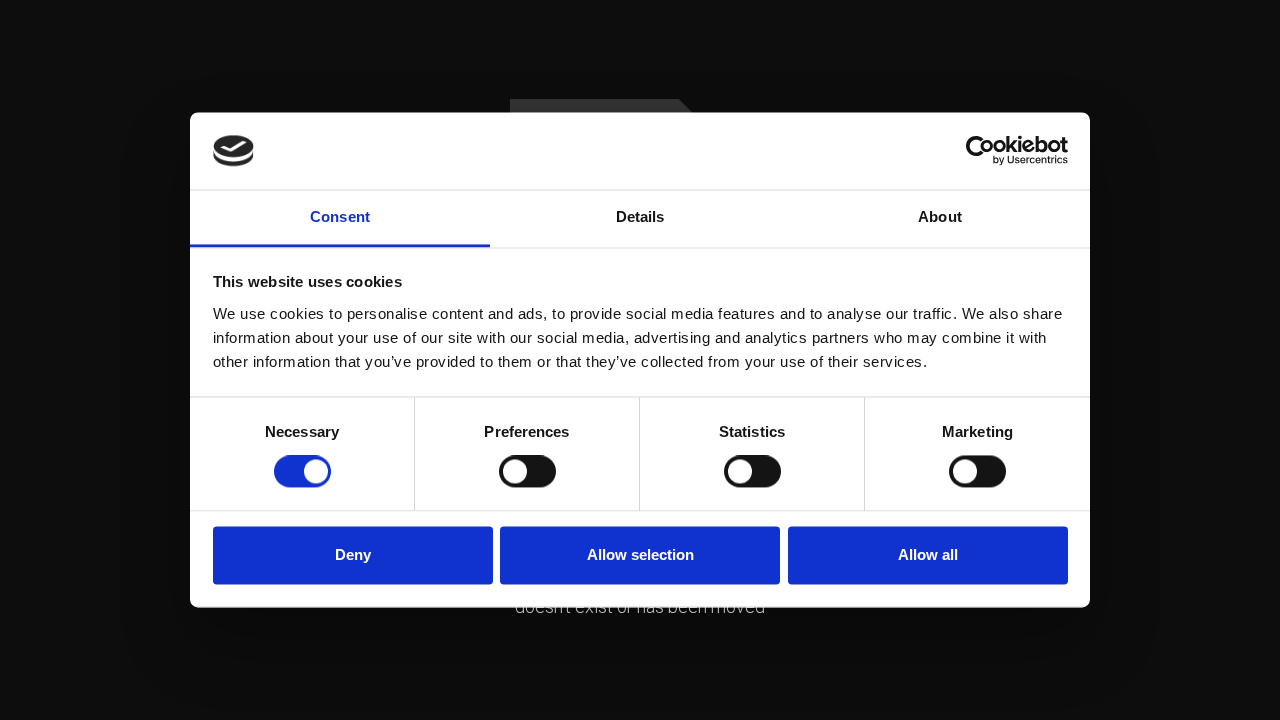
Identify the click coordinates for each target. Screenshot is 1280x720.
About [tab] (940, 216)
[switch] (527, 472)
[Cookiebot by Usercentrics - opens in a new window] (980, 151)
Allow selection (640, 554)
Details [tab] (640, 216)
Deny (353, 554)
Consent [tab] (340, 216)
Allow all (928, 554)
